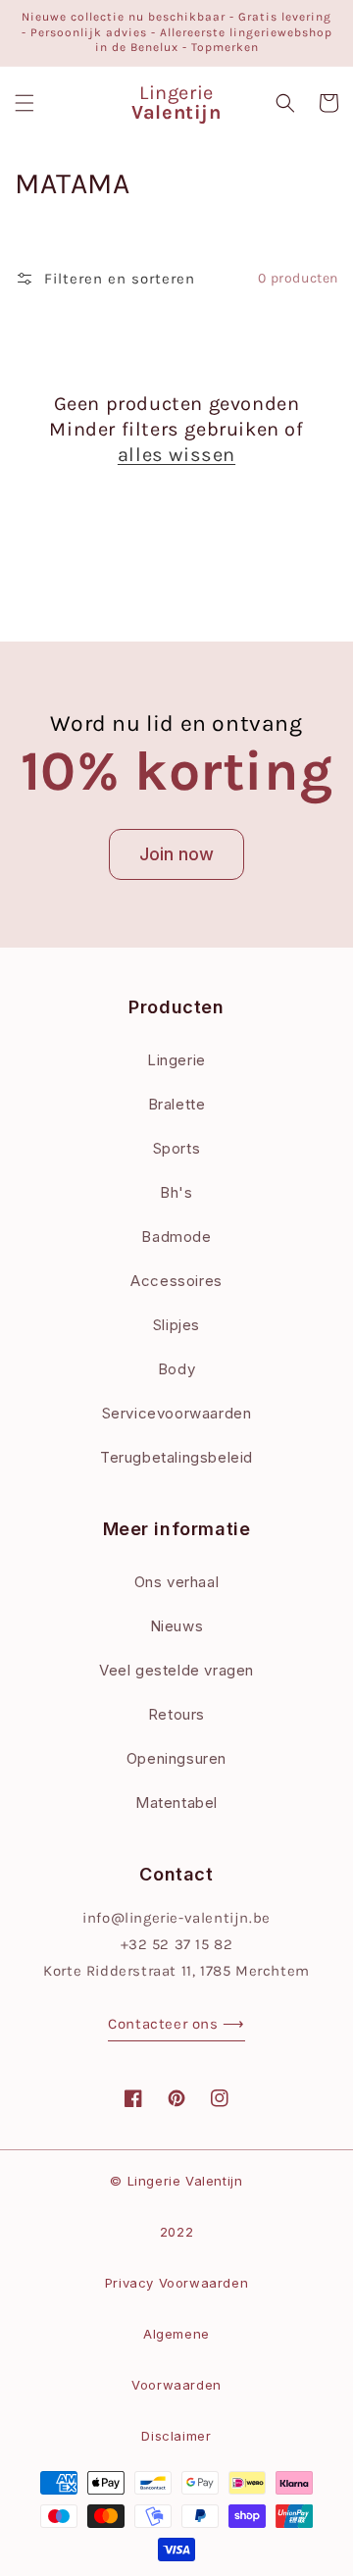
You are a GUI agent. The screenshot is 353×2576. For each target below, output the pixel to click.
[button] (25, 103)
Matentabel (176, 1803)
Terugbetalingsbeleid (176, 1457)
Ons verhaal (177, 1582)
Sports (177, 1148)
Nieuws (177, 1626)
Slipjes (176, 1325)
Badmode (176, 1236)
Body (176, 1369)
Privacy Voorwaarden (176, 2283)
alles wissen (176, 455)
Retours (176, 1714)
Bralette (177, 1104)
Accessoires (176, 1281)
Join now (176, 854)
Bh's (176, 1192)
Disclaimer (176, 2436)
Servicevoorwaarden (177, 1413)
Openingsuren (176, 1758)
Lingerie (176, 1060)
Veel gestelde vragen (176, 1670)
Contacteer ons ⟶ (176, 2024)
